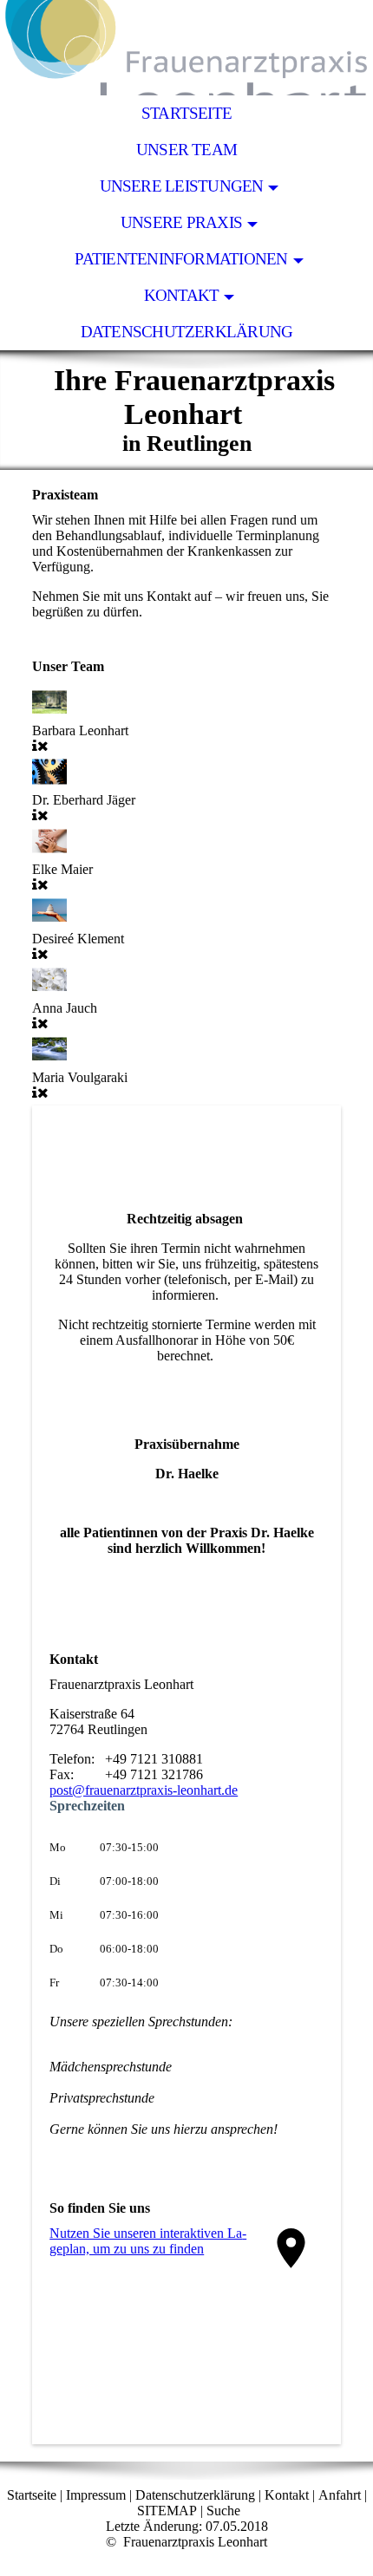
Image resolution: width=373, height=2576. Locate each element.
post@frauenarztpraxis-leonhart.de (144, 1790)
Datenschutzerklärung (187, 332)
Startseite (186, 113)
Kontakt (182, 295)
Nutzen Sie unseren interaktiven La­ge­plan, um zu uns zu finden (148, 2241)
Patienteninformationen (181, 259)
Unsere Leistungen (182, 186)
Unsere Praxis (181, 222)
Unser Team (186, 150)
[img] (186, 48)
